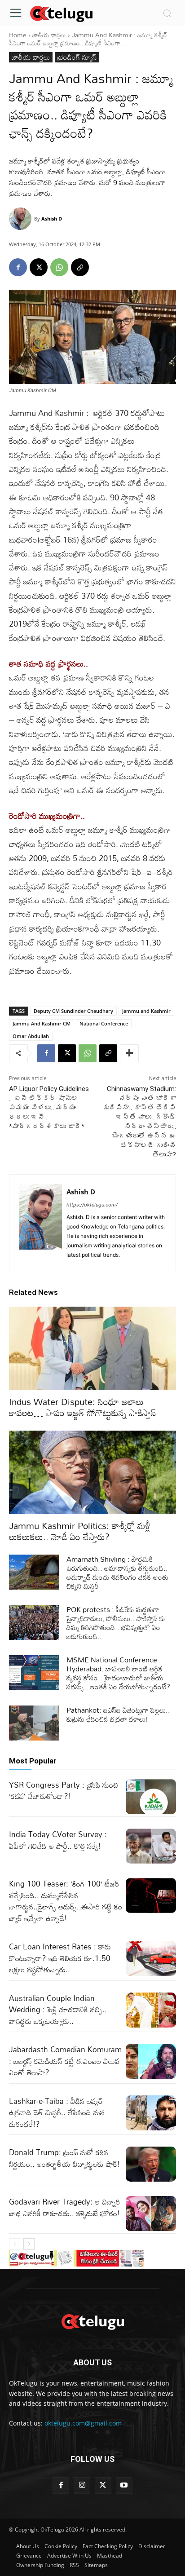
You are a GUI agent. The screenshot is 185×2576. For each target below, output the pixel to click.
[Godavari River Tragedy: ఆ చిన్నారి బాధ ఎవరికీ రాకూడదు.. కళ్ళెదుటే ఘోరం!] (151, 2214)
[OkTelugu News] (61, 13)
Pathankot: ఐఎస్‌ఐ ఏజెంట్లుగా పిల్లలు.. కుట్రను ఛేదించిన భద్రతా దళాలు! (118, 1714)
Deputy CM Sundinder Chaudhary (73, 1011)
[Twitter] (103, 2485)
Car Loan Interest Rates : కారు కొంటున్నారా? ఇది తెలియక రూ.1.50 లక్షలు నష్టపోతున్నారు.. (60, 1958)
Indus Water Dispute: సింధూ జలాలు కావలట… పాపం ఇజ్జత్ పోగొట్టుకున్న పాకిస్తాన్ (83, 1407)
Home (18, 35)
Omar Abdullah (31, 1036)
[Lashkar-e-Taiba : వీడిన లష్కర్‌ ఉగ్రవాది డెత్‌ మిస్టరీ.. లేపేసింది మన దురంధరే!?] (151, 2113)
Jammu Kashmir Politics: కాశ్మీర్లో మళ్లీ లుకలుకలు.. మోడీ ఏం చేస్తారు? (80, 1531)
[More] (129, 1053)
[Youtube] (124, 2485)
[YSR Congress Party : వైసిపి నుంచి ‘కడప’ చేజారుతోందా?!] (151, 1797)
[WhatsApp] (59, 267)
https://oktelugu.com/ (92, 1205)
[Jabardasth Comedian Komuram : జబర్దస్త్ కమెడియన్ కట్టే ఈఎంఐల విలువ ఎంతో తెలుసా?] (151, 2061)
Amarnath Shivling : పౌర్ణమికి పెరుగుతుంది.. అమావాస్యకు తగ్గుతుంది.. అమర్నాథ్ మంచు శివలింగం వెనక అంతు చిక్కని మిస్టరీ (117, 1573)
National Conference (104, 1023)
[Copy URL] (80, 267)
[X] (39, 267)
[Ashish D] (22, 219)
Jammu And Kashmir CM (42, 1023)
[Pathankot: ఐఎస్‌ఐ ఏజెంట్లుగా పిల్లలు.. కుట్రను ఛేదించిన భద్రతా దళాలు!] (34, 1723)
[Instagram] (82, 2485)
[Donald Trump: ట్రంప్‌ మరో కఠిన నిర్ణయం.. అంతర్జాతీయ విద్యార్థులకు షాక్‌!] (151, 2164)
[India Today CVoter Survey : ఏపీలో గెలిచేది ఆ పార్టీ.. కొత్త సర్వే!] (151, 1846)
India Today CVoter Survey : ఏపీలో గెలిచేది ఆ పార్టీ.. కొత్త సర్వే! (58, 1840)
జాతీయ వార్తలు (49, 35)
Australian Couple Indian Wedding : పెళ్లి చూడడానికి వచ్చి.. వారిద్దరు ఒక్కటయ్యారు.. (58, 2010)
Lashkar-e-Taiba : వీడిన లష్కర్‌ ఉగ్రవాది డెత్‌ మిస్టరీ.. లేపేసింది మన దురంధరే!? (57, 2112)
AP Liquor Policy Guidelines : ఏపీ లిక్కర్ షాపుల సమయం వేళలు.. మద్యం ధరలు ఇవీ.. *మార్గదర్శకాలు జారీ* (49, 1108)
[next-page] (29, 2244)
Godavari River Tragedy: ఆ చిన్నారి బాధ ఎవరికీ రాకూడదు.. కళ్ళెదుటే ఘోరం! (65, 2207)
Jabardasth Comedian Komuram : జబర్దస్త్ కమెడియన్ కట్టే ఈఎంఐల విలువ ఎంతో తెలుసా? (65, 2061)
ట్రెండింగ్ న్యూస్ (77, 57)
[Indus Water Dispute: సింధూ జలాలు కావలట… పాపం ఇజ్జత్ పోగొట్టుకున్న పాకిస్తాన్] (92, 1348)
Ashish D (52, 219)
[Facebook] (18, 267)
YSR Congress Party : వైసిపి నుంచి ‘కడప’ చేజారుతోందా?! (64, 1791)
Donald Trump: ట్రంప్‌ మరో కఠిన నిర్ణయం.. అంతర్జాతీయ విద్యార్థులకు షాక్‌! (65, 2158)
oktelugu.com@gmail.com (83, 2423)
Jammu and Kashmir (146, 1011)
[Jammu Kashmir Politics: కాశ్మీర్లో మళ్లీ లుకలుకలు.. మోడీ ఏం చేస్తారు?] (92, 1472)
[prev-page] (15, 2244)
